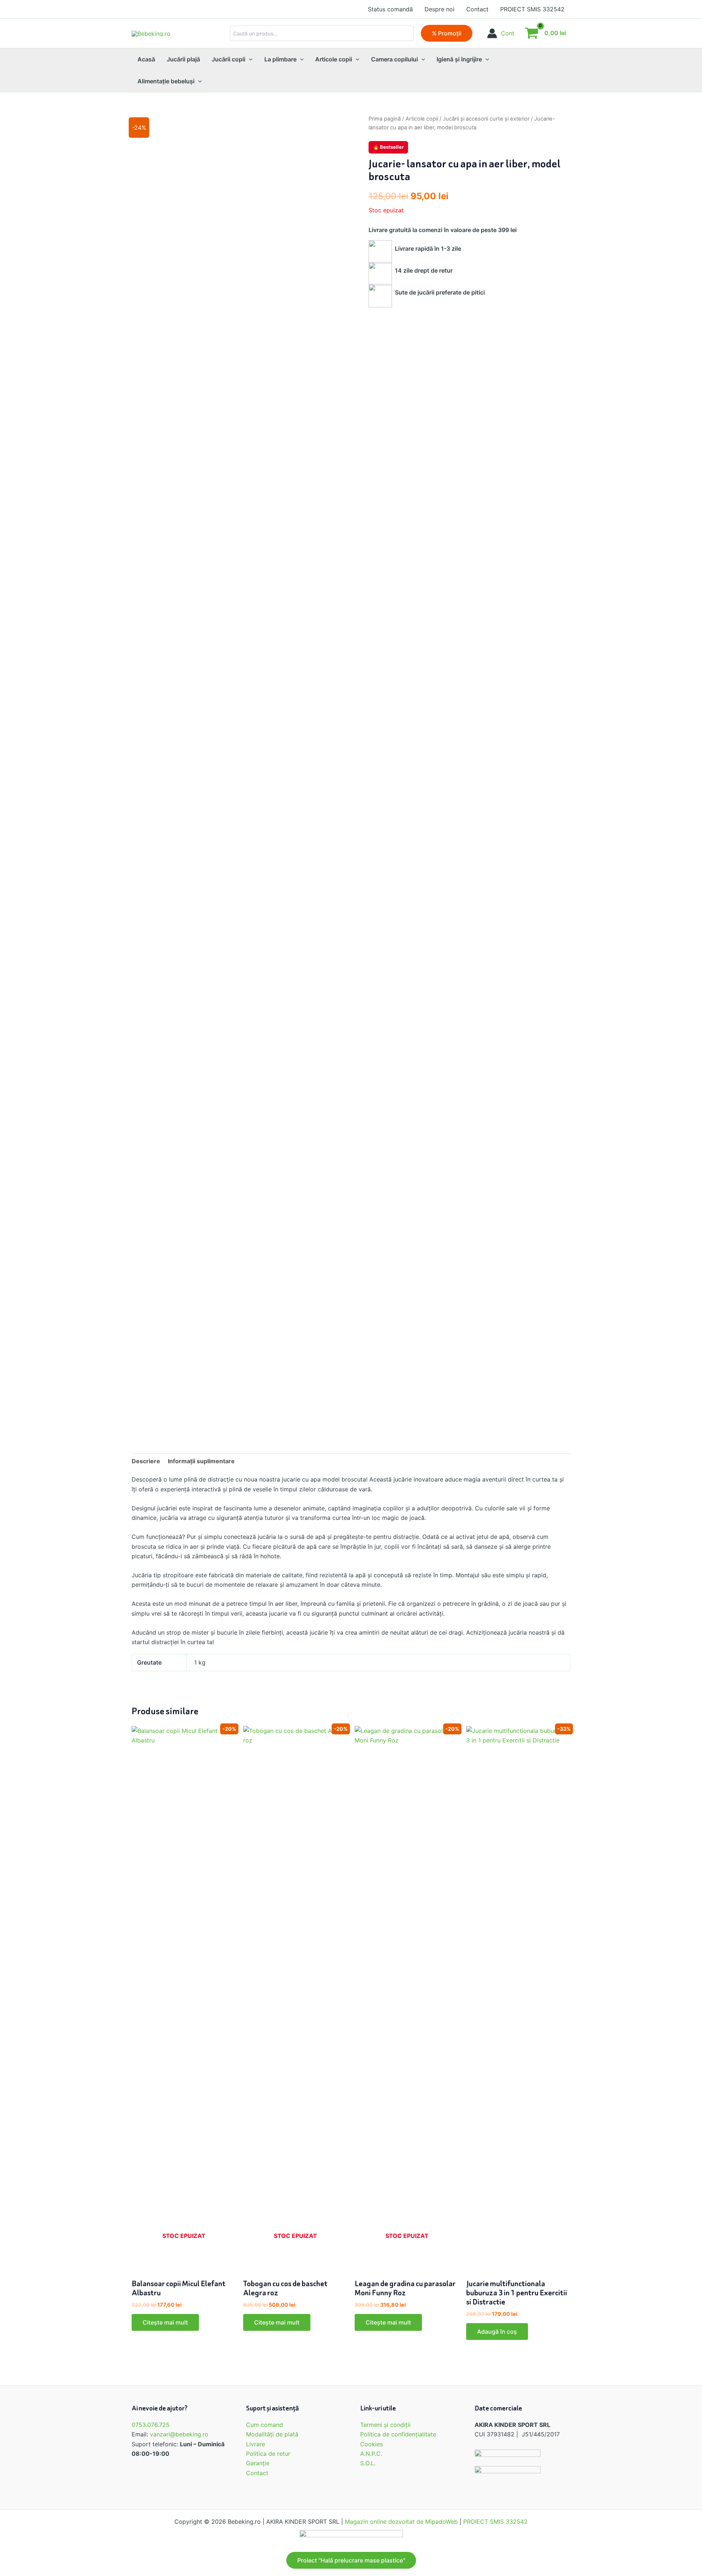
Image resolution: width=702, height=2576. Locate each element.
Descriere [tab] (146, 1461)
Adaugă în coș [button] (497, 2332)
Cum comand (265, 2425)
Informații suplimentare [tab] (201, 1461)
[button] (447, 33)
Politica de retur (268, 2454)
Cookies (371, 2444)
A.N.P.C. (371, 2454)
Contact (257, 2473)
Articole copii (422, 119)
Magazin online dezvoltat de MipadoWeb (401, 2522)
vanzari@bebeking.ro (179, 2434)
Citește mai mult (165, 2322)
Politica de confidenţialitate (398, 2434)
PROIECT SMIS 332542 (495, 2522)
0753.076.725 (151, 2425)
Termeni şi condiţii (385, 2425)
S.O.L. (368, 2463)
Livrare (256, 2444)
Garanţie (258, 2463)
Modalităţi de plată (272, 2434)
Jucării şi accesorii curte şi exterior (486, 119)
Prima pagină (385, 119)
